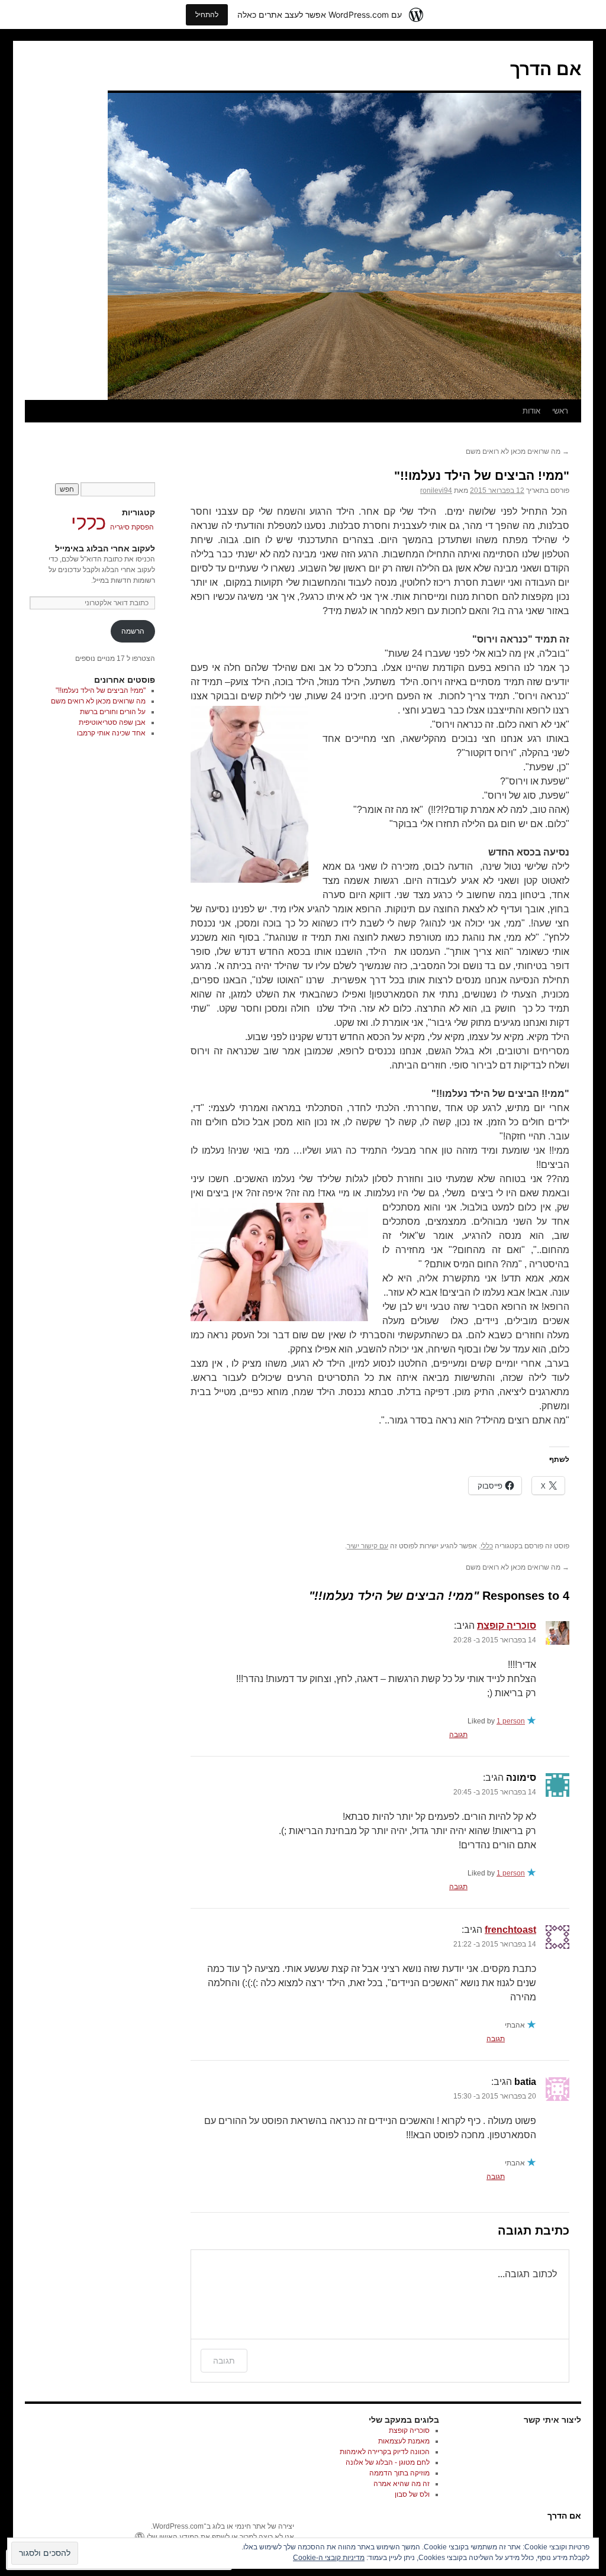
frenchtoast (510, 1930)
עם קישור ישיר (368, 1546)
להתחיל (207, 14)
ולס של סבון (412, 2494)
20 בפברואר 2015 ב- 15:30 (495, 2096)
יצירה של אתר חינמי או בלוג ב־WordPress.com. (223, 2526)
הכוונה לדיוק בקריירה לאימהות (385, 2452)
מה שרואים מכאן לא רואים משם (518, 451)
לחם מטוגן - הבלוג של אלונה (388, 2462)
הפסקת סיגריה (132, 527)
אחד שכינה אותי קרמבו (111, 733)
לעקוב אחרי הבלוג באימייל (105, 548)
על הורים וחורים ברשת (113, 712)
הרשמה (133, 631)
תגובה (458, 1735)
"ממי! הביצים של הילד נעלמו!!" (482, 475)
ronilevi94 (436, 490)
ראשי (560, 411)
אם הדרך (546, 69)
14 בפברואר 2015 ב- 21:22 (495, 1944)
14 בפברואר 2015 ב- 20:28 (495, 1640)
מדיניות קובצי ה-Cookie (329, 2558)
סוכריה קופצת (507, 1626)
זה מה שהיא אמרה (402, 2484)
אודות (531, 411)
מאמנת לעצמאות (404, 2441)
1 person (511, 1721)
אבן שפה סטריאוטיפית (112, 722)
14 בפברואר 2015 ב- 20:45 (495, 1792)
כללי (487, 1546)
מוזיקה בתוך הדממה (399, 2473)
